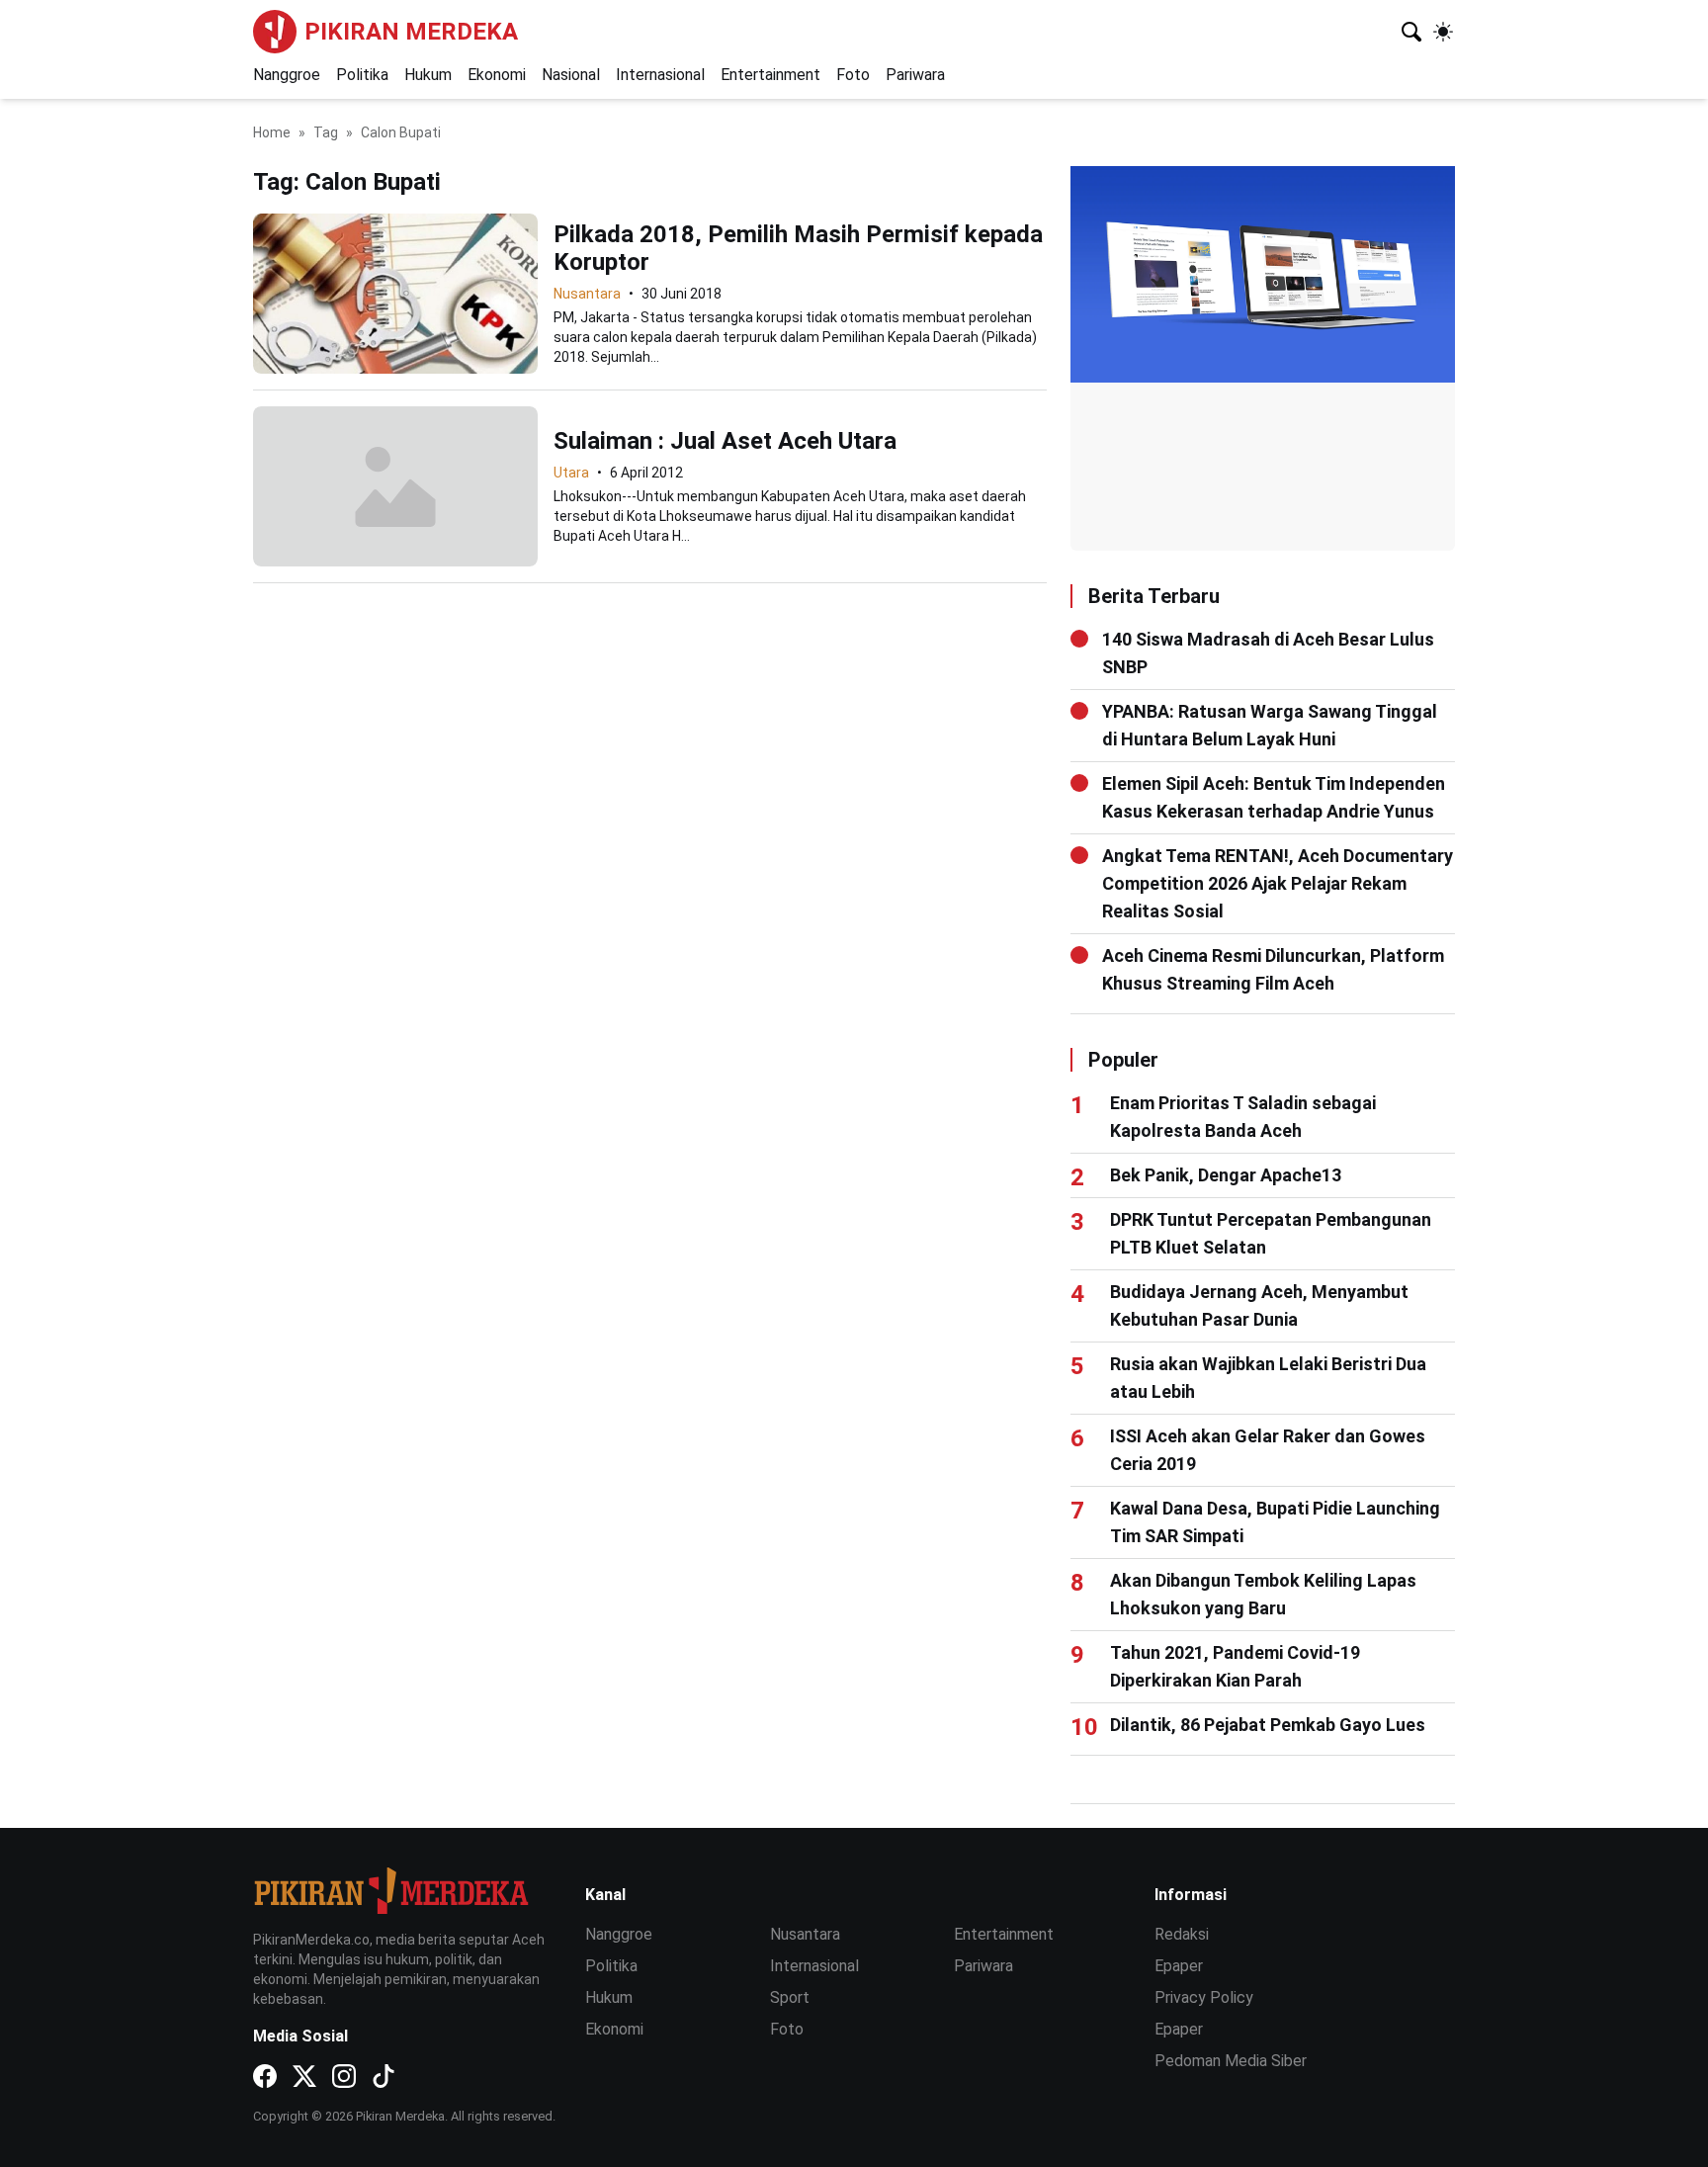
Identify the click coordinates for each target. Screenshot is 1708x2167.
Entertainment (770, 75)
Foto (853, 75)
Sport (790, 1997)
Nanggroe (287, 75)
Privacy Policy (1204, 1997)
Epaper (1179, 1966)
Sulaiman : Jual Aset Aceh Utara (725, 441)
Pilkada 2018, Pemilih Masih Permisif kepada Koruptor (798, 248)
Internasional (660, 75)
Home (272, 132)
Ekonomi (497, 75)
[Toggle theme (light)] (1443, 32)
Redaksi (1182, 1934)
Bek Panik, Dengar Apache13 (1226, 1175)
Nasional (571, 75)
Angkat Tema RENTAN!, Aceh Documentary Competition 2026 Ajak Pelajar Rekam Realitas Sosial (1278, 883)
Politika (362, 75)
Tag (326, 132)
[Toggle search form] (1411, 32)
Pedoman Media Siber (1231, 2061)
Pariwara (915, 75)
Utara (571, 473)
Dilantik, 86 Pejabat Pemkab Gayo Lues (1268, 1725)
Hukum (428, 75)
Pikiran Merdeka (411, 32)
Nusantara (587, 294)
